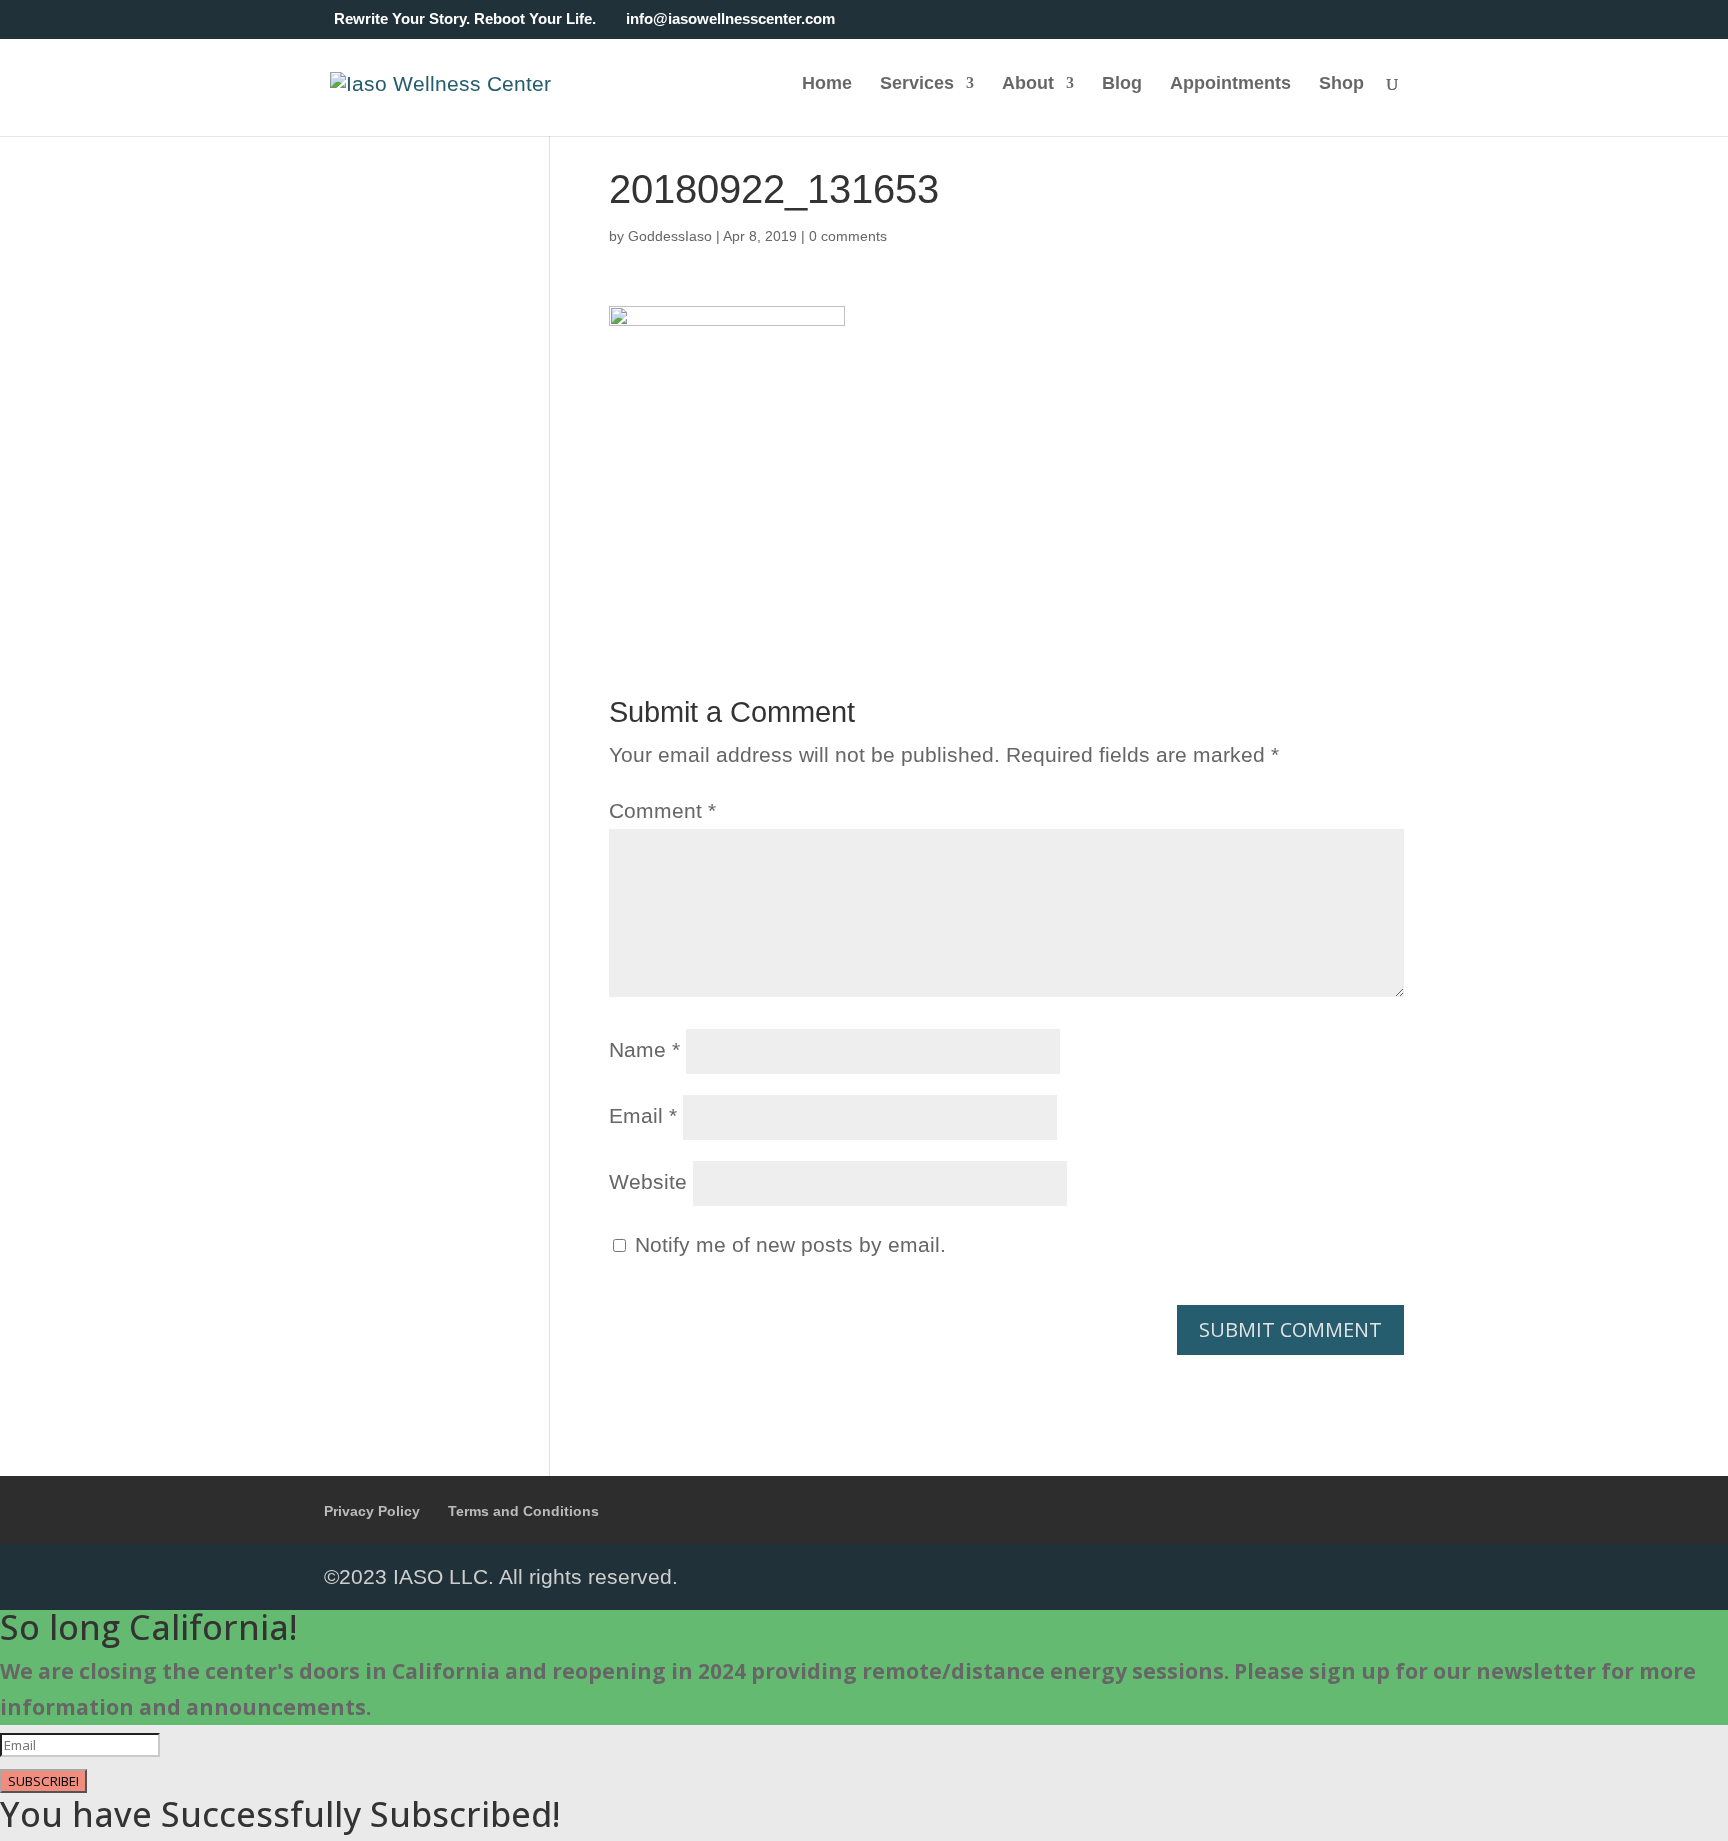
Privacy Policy (372, 1511)
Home (827, 84)
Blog (1122, 84)
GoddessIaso (670, 236)
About (1028, 84)
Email (643, 1115)
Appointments (1230, 84)
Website (648, 1181)
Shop (1341, 84)
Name (644, 1049)
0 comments (848, 236)
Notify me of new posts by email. (790, 1244)
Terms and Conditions (523, 1511)
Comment (662, 810)
